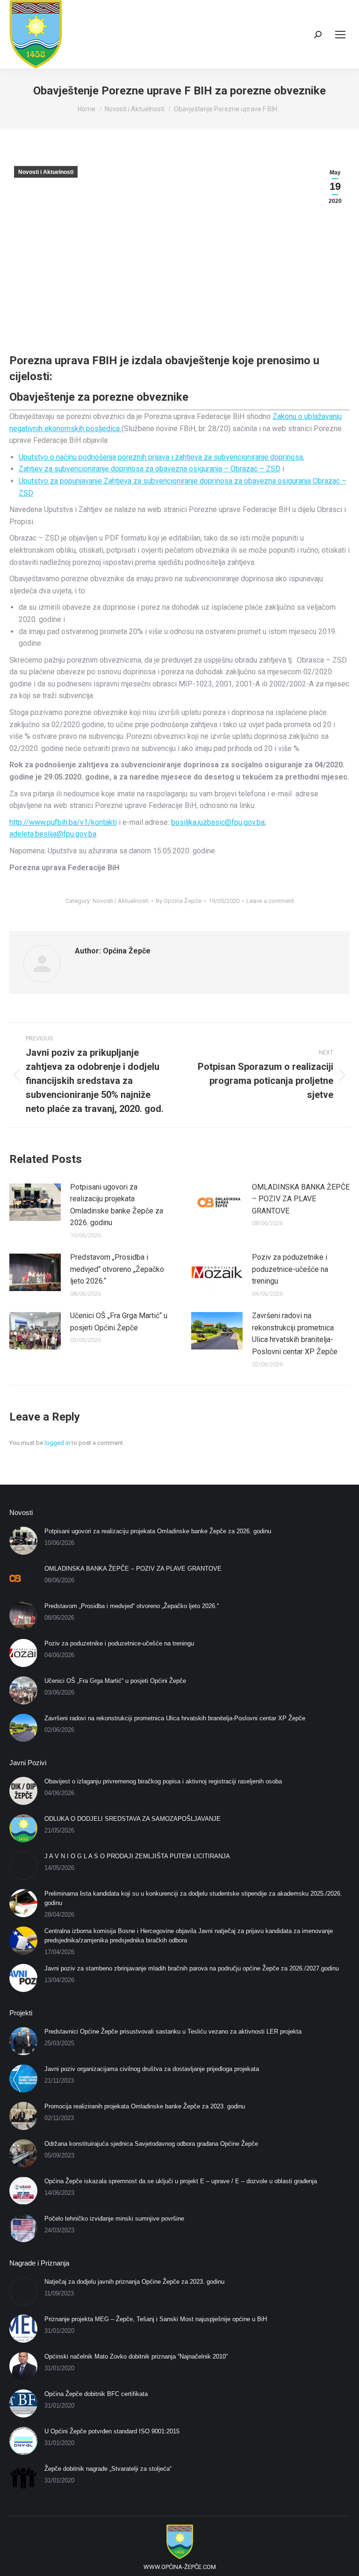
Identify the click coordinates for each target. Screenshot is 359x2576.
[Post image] (35, 1202)
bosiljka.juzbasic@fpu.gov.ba (218, 822)
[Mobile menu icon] (340, 35)
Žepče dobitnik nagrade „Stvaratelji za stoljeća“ (108, 2469)
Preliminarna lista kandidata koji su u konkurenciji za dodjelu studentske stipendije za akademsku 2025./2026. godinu (193, 1898)
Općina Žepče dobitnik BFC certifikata (96, 2394)
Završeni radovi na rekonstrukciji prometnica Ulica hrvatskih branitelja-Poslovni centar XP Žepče (295, 1334)
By (179, 901)
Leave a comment (270, 901)
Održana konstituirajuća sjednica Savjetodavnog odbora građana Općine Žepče (151, 2144)
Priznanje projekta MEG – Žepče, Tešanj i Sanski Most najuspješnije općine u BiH (156, 2319)
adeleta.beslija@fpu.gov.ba (53, 834)
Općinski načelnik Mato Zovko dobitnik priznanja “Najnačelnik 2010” (136, 2356)
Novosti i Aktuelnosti (46, 172)
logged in (57, 1443)
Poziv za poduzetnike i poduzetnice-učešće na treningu (290, 1269)
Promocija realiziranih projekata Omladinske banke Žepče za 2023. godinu (145, 2106)
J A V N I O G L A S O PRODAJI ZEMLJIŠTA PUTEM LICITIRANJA (137, 1856)
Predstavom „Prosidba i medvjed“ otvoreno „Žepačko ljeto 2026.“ (117, 1269)
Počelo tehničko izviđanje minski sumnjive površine (114, 2219)
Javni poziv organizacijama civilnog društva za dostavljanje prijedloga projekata (152, 2069)
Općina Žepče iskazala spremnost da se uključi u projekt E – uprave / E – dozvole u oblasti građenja (181, 2181)
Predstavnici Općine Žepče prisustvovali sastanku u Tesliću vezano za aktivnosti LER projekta (173, 2031)
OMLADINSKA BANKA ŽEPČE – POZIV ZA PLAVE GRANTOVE (301, 1199)
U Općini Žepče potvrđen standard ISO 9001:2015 (112, 2431)
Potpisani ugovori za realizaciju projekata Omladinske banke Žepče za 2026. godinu (117, 1205)
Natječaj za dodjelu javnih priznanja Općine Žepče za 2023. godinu (134, 2282)
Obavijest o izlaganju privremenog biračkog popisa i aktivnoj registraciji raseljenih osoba (163, 1781)
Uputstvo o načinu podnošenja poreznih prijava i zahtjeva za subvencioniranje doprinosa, (162, 457)
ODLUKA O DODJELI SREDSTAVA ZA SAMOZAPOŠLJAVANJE (133, 1819)
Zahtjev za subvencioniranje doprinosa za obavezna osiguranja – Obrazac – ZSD (150, 469)
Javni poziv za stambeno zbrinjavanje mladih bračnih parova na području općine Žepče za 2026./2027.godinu (192, 1968)
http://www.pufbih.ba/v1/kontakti (63, 822)
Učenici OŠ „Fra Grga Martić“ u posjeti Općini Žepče (119, 1322)
